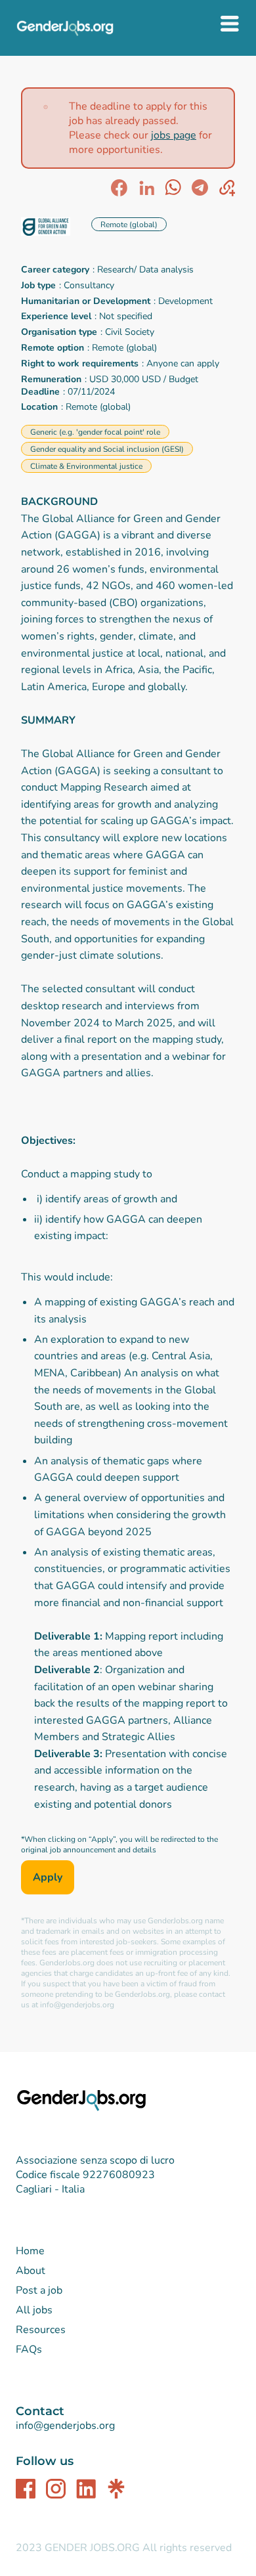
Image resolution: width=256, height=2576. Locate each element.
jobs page (174, 135)
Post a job (39, 2290)
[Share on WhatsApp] (173, 188)
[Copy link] (227, 188)
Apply (48, 1877)
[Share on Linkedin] (146, 188)
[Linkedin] (86, 2489)
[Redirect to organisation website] (51, 228)
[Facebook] (26, 2489)
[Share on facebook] (119, 188)
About (31, 2271)
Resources (41, 2330)
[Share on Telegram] (200, 188)
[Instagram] (56, 2489)
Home (30, 2251)
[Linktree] (116, 2489)
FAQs (29, 2349)
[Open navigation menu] (230, 26)
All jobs (34, 2310)
